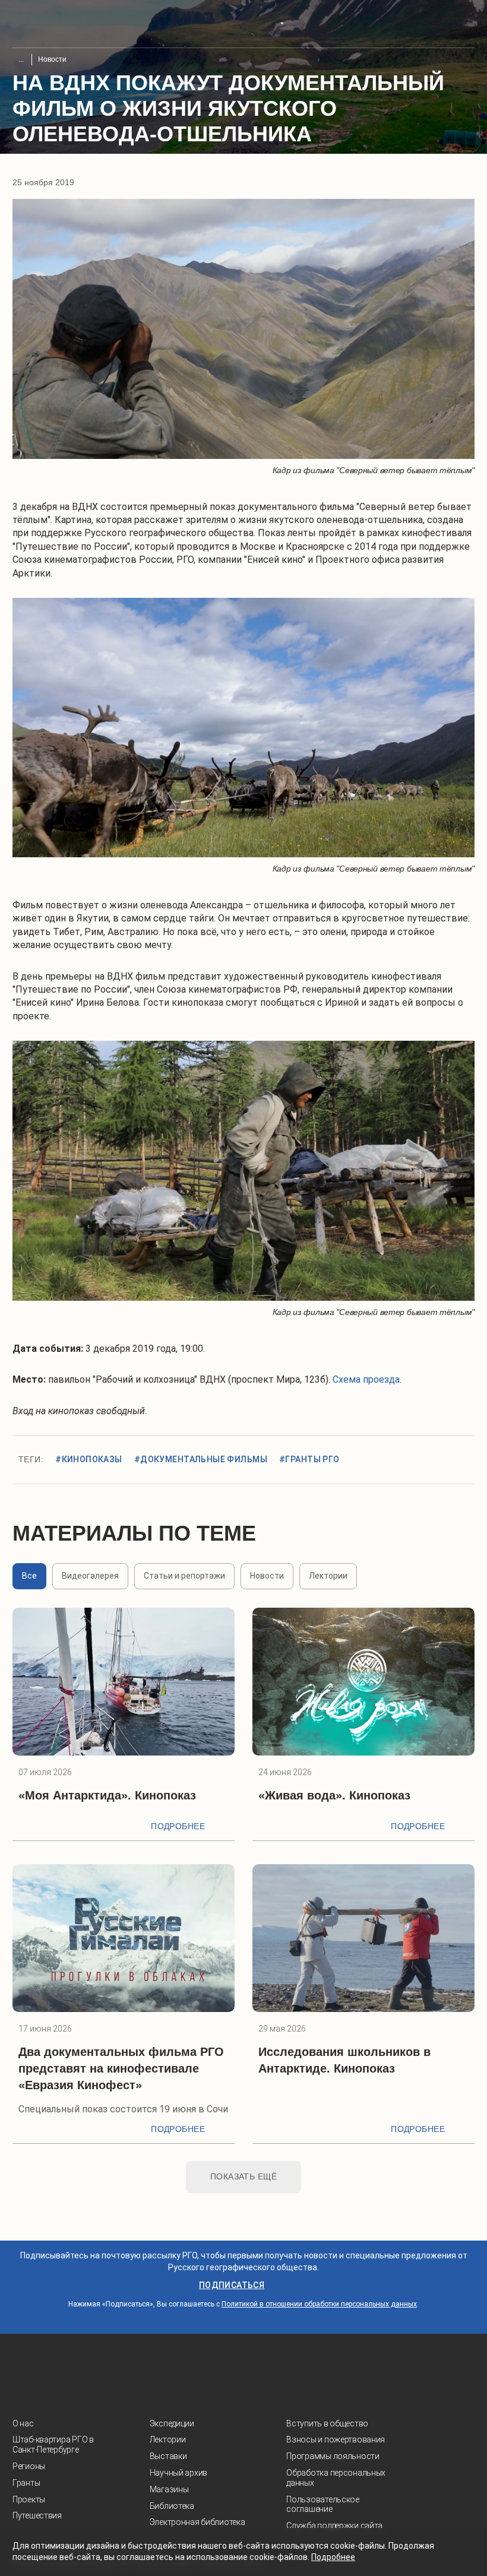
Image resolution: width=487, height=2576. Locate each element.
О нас (23, 2423)
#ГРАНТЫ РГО (309, 1459)
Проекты (29, 2499)
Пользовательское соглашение (323, 2504)
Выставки (168, 2456)
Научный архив (178, 2473)
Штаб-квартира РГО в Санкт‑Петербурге (53, 2444)
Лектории (168, 2439)
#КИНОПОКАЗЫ (89, 1459)
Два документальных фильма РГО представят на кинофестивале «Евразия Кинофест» (121, 2068)
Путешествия (37, 2515)
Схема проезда (366, 1379)
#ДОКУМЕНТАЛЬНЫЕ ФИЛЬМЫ (201, 1459)
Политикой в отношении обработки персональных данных (319, 2304)
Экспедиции (172, 2423)
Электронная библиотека (197, 2522)
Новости (52, 59)
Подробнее (178, 1826)
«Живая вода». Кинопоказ (334, 1795)
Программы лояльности (333, 2456)
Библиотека (172, 2506)
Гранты (26, 2483)
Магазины (169, 2489)
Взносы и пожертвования (336, 2439)
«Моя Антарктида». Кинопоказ (107, 1795)
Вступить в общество (327, 2423)
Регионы (29, 2466)
